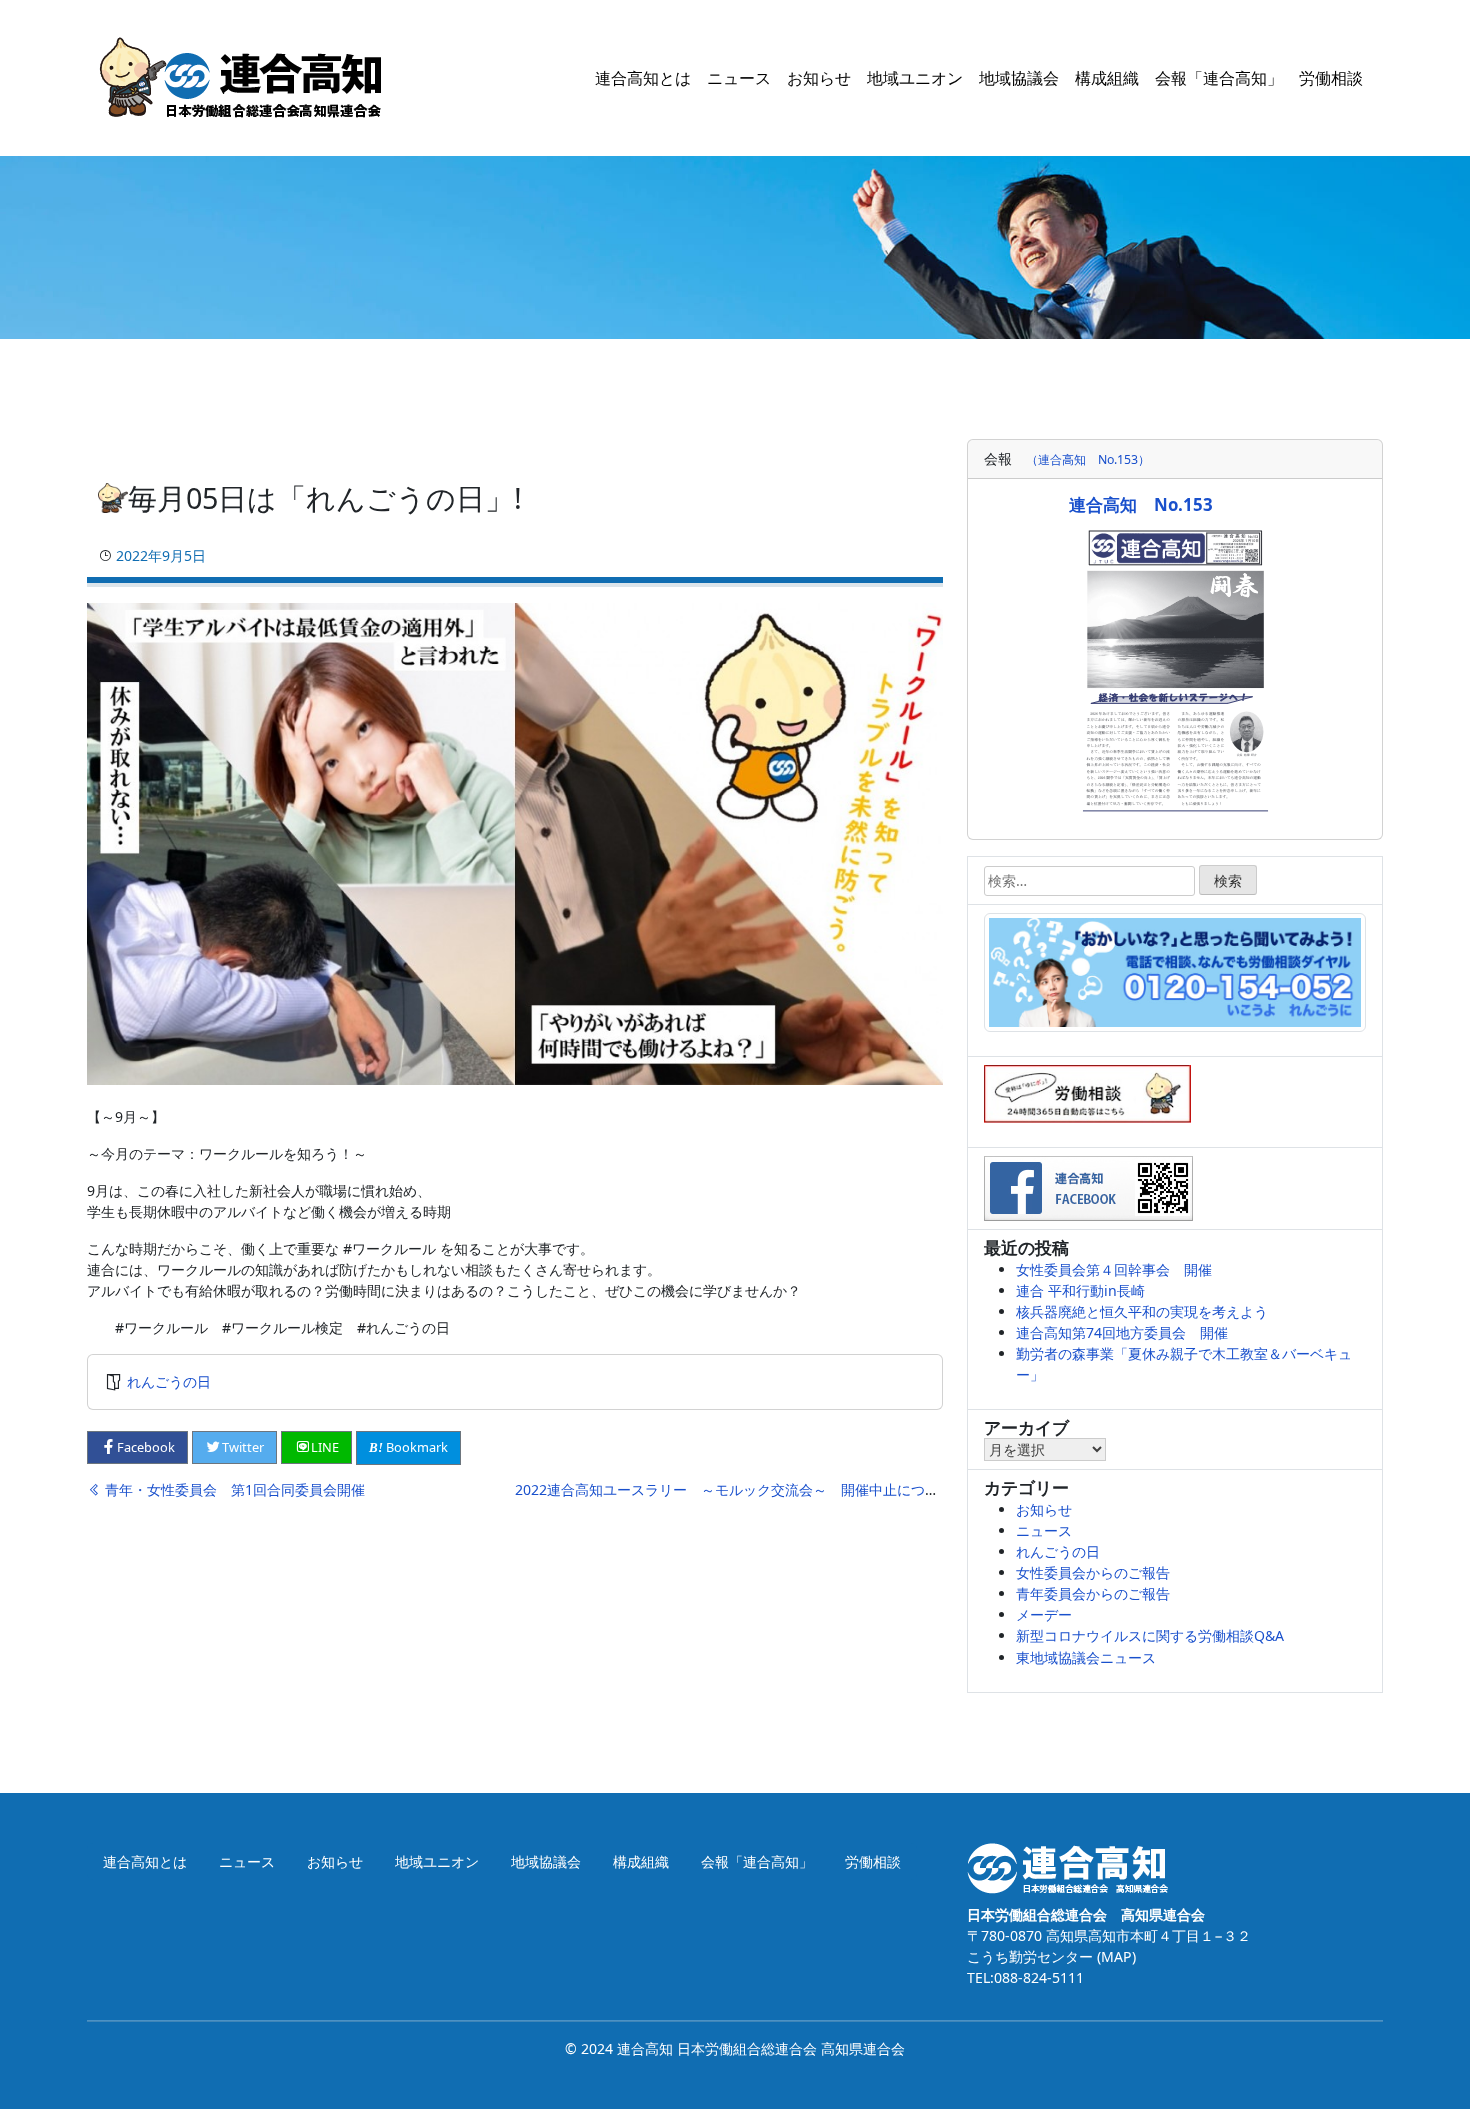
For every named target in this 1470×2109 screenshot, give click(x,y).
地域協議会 (1019, 78)
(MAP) (1114, 1956)
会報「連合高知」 (1219, 78)
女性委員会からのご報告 (1093, 1572)
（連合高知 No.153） (1088, 459)
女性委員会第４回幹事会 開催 (1114, 1269)
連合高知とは (643, 78)
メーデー (1044, 1614)
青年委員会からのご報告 (1093, 1593)
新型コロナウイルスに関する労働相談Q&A (1150, 1635)
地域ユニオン (915, 78)
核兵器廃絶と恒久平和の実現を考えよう (1142, 1311)
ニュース (739, 78)
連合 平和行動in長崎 (1080, 1290)
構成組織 (1107, 78)
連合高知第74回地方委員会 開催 (1122, 1332)
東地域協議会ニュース (1086, 1657)
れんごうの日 (169, 1381)
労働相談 (1331, 78)
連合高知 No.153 (1141, 504)
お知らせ (819, 78)
